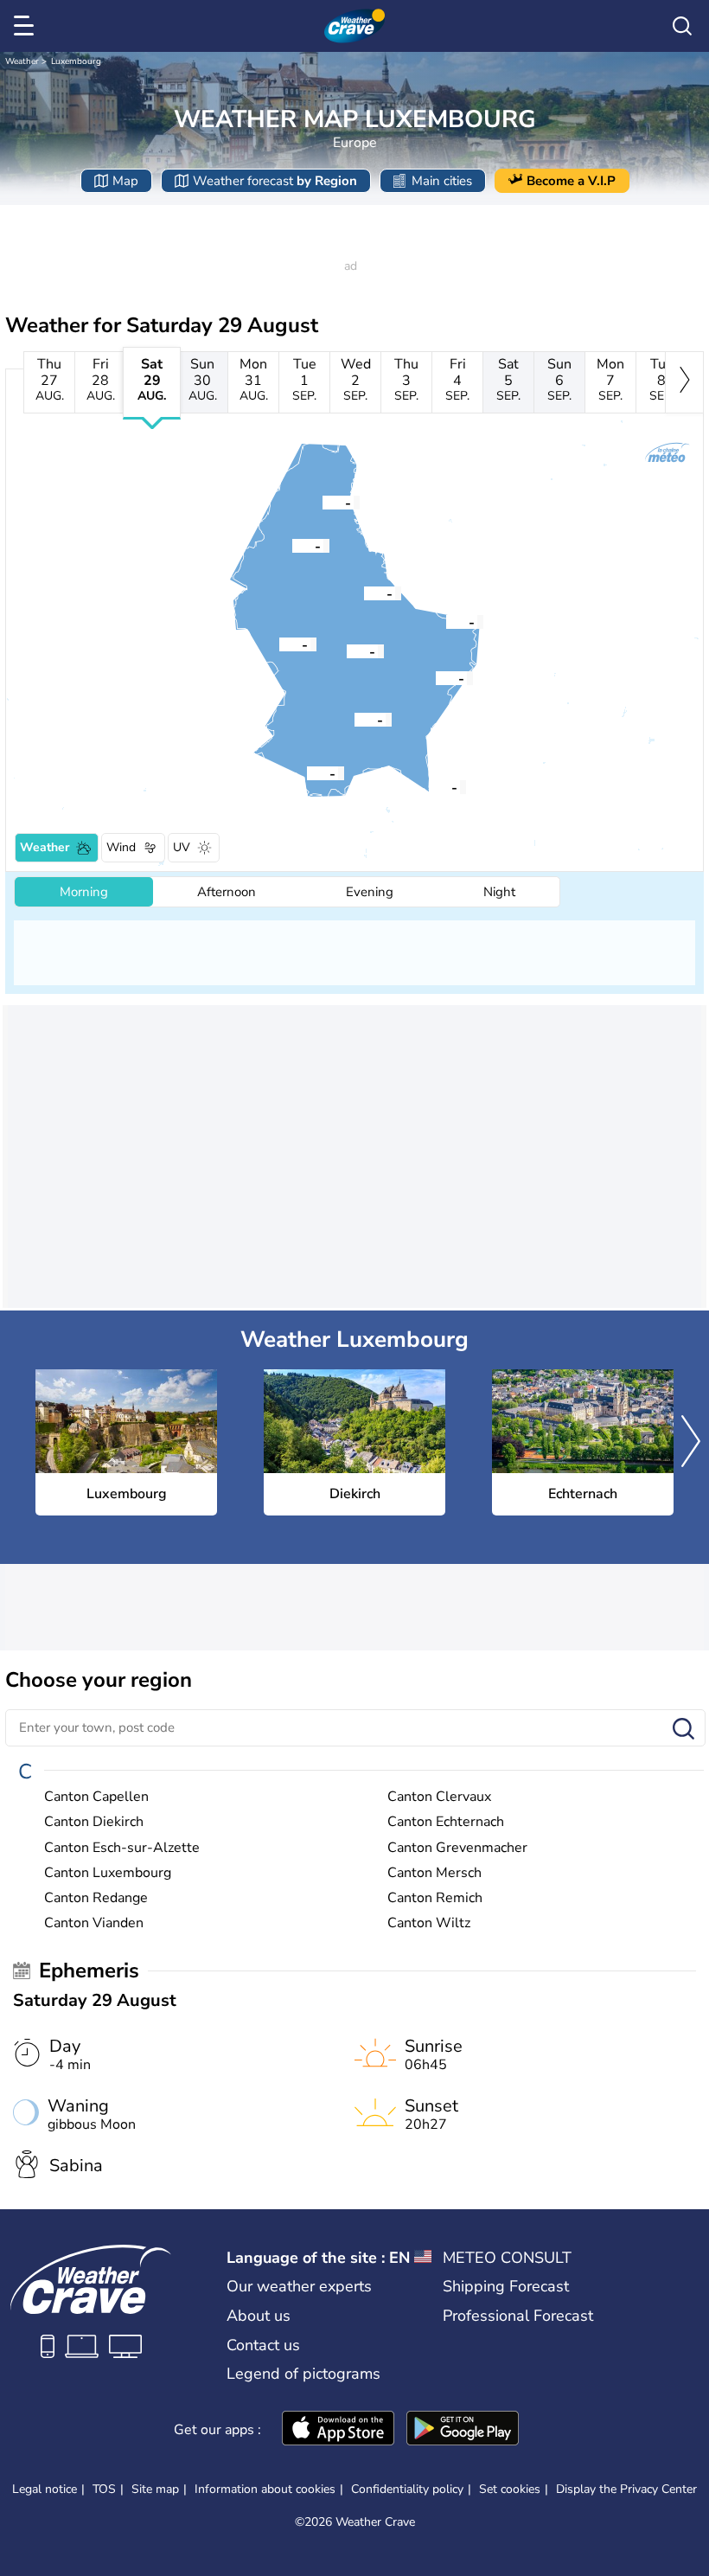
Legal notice (45, 2489)
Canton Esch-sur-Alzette (122, 1848)
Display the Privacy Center (626, 2489)
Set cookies (510, 2489)
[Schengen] (429, 786)
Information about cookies (265, 2489)
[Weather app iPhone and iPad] (338, 2430)
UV (182, 847)
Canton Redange (96, 1898)
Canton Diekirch (94, 1822)
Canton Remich (435, 1898)
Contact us (263, 2345)
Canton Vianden (94, 1923)
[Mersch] (347, 650)
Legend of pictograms (303, 2374)
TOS (104, 2489)
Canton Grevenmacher (457, 1848)
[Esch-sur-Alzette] (307, 772)
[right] (684, 382)
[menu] (27, 26)
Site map (155, 2489)
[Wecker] (436, 677)
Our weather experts (299, 2286)
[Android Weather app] (463, 2430)
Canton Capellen (96, 1797)
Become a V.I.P (571, 181)
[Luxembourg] (354, 719)
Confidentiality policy (407, 2489)
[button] (354, 719)
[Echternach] (446, 621)
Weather (22, 61)
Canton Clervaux (439, 1797)
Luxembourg (76, 61)
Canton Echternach (446, 1822)
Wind (121, 847)
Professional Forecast (518, 2316)
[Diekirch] (364, 593)
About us (259, 2316)
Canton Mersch (434, 1873)
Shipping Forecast (506, 2286)
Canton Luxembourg (108, 1873)
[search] (682, 26)
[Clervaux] (323, 502)
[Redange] (279, 644)
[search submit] (683, 1730)
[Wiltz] (292, 545)
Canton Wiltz (429, 1923)
